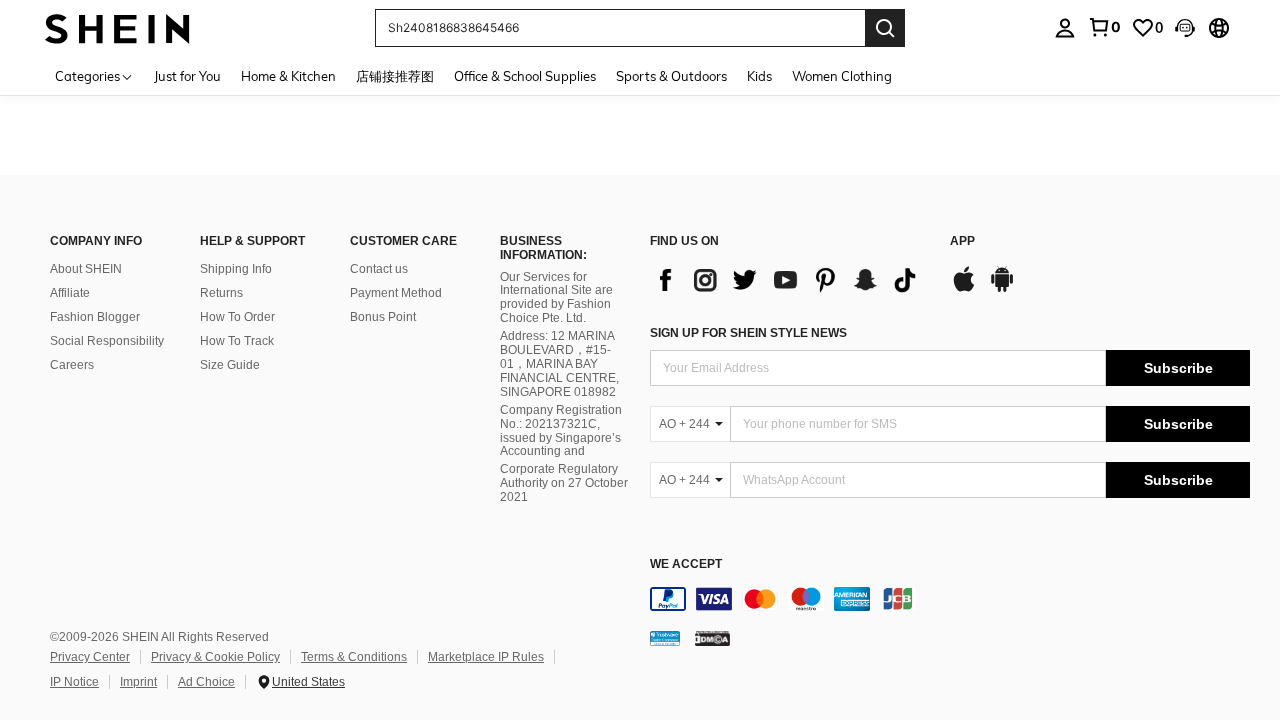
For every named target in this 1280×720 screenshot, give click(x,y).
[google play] (1002, 289)
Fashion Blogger (95, 317)
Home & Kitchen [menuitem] (288, 76)
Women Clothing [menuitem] (842, 76)
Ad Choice (206, 682)
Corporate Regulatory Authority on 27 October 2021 (564, 483)
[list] (790, 280)
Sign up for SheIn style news (748, 333)
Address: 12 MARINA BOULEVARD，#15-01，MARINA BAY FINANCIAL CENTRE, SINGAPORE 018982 (559, 364)
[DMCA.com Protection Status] (712, 638)
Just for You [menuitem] (187, 76)
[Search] (885, 28)
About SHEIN (86, 269)
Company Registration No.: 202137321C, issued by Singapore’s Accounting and (561, 431)
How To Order (237, 317)
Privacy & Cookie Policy (215, 657)
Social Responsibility (107, 341)
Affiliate (70, 293)
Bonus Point (383, 317)
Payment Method (396, 293)
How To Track (237, 341)
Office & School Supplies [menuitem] (525, 76)
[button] (1185, 28)
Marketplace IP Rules (486, 657)
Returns (221, 293)
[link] (1104, 27)
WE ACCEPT (686, 564)
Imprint (138, 682)
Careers (72, 365)
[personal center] (1065, 28)
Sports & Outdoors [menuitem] (671, 76)
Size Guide (230, 365)
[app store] (964, 289)
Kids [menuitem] (759, 76)
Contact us (379, 269)
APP (962, 241)
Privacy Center (90, 657)
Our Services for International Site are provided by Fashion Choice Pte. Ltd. (556, 298)
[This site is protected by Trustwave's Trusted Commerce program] (665, 638)
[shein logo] (117, 27)
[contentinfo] (950, 599)
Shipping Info (236, 269)
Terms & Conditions (354, 657)
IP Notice (74, 682)
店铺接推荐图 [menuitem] (395, 76)
